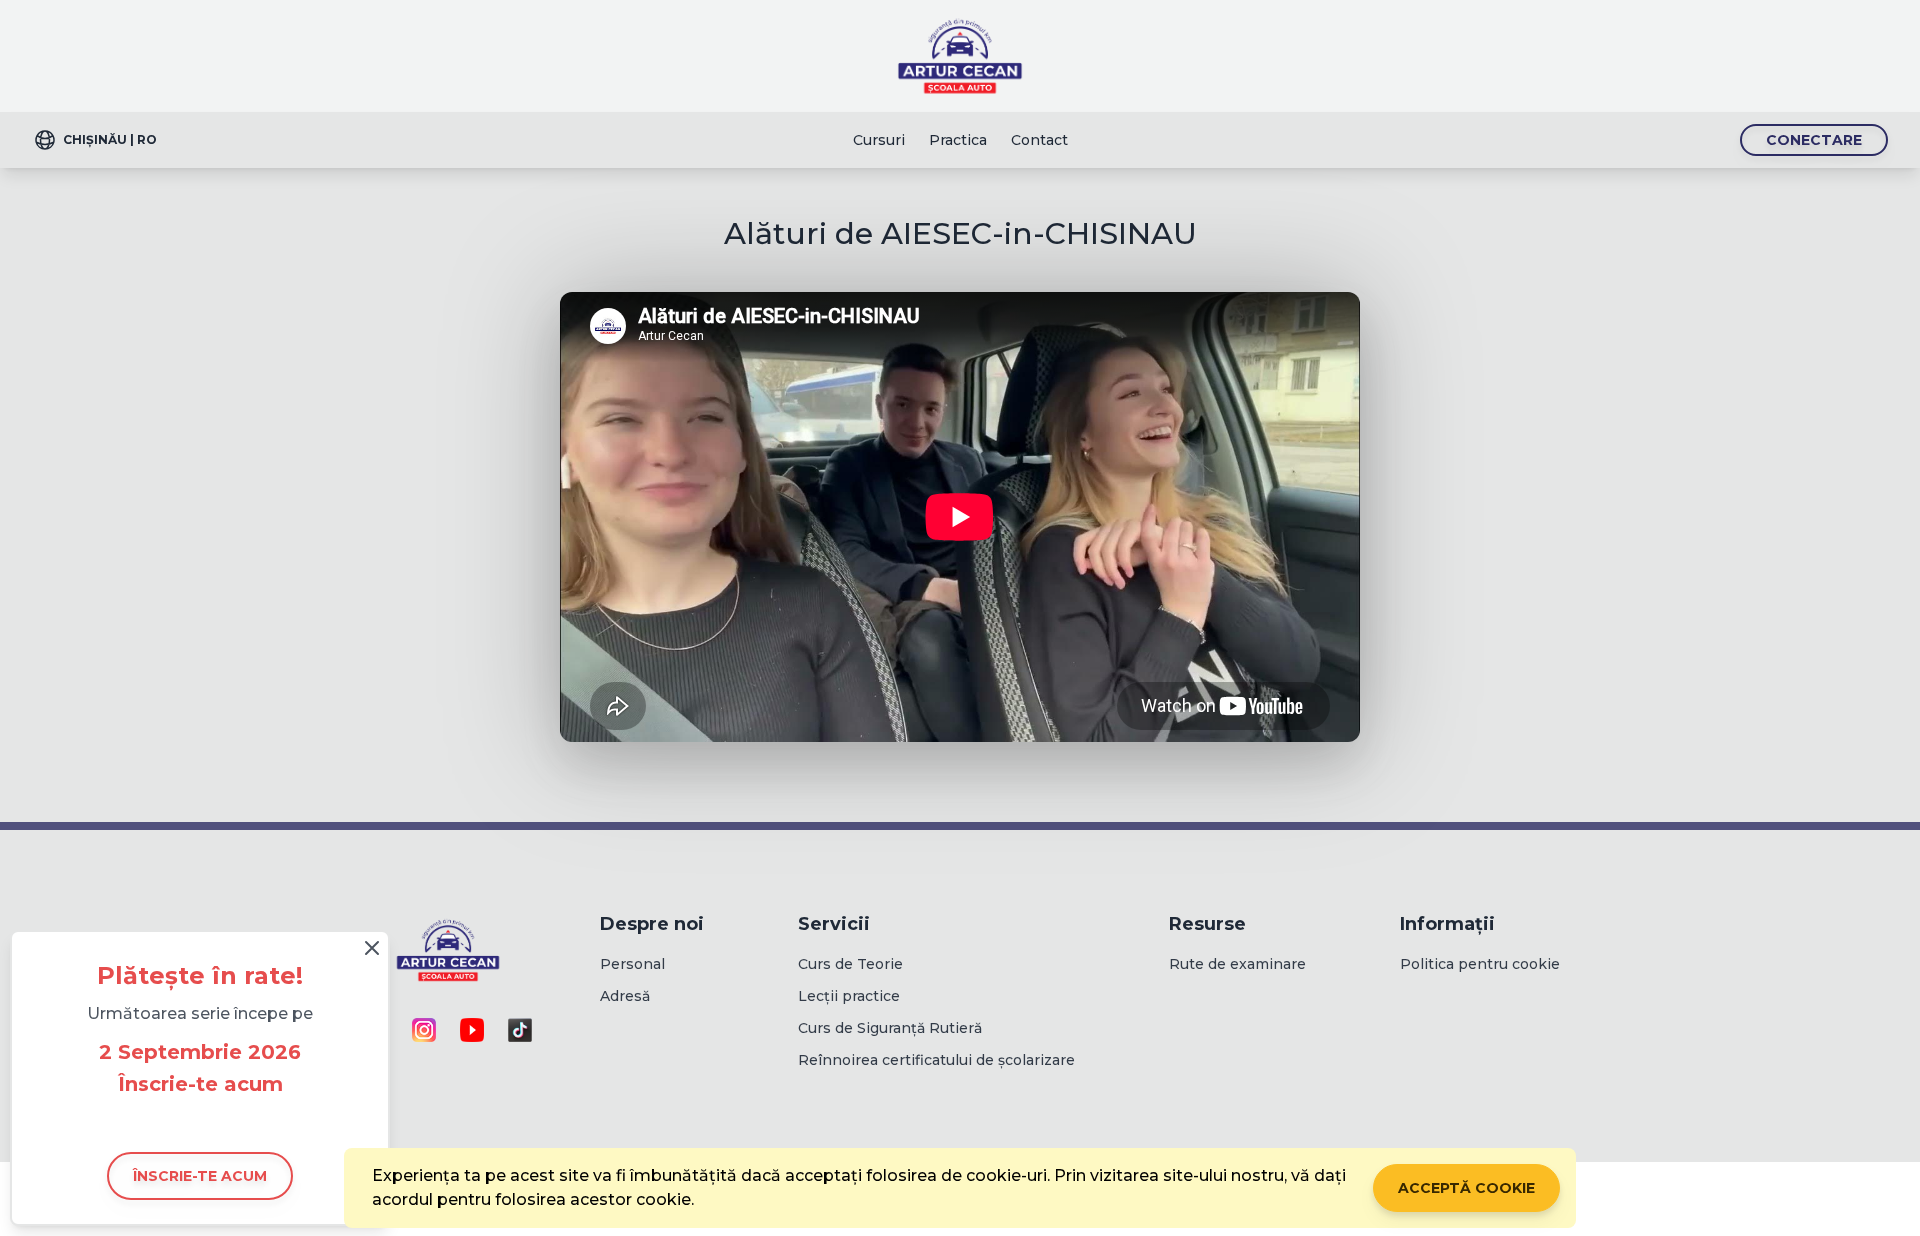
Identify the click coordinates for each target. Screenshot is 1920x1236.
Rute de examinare (1237, 964)
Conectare (1814, 140)
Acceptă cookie (1466, 1188)
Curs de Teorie (850, 964)
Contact (1039, 140)
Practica (958, 140)
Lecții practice (849, 996)
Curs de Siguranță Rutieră (890, 1028)
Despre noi (652, 924)
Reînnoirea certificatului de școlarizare (936, 1060)
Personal (632, 964)
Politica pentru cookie (1480, 964)
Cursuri (879, 140)
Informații (1447, 924)
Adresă (625, 996)
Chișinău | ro (110, 139)
